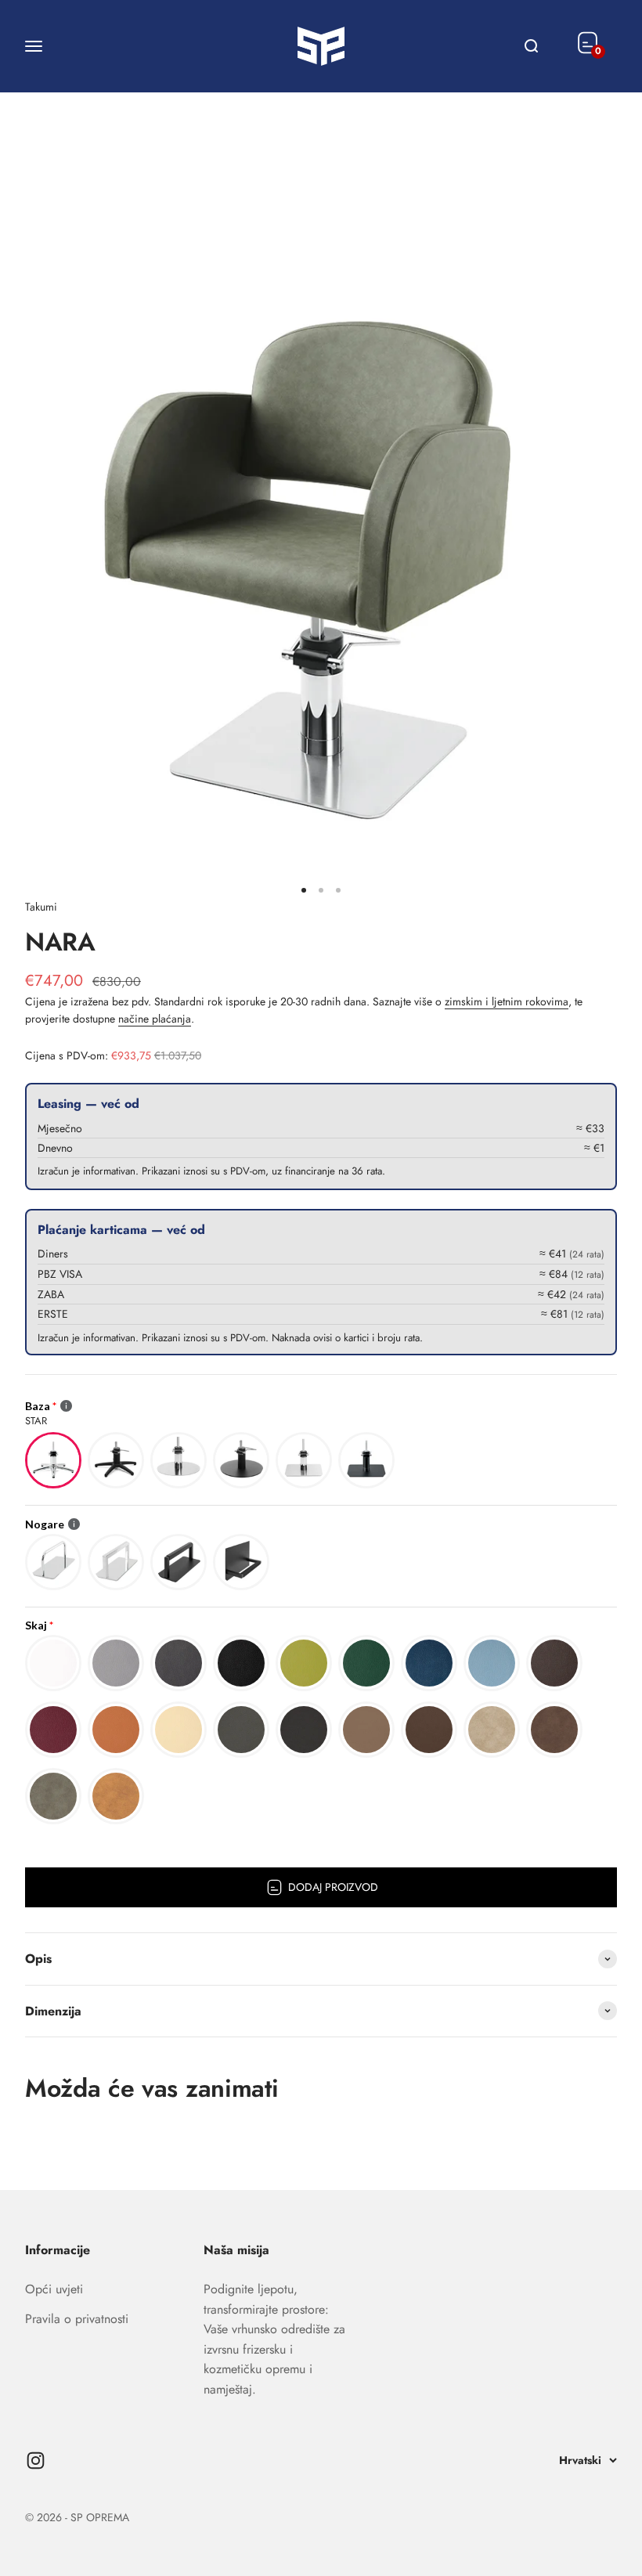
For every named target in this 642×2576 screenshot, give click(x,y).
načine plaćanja (155, 1019)
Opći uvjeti (54, 2289)
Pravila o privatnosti (77, 2319)
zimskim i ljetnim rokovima (507, 1001)
